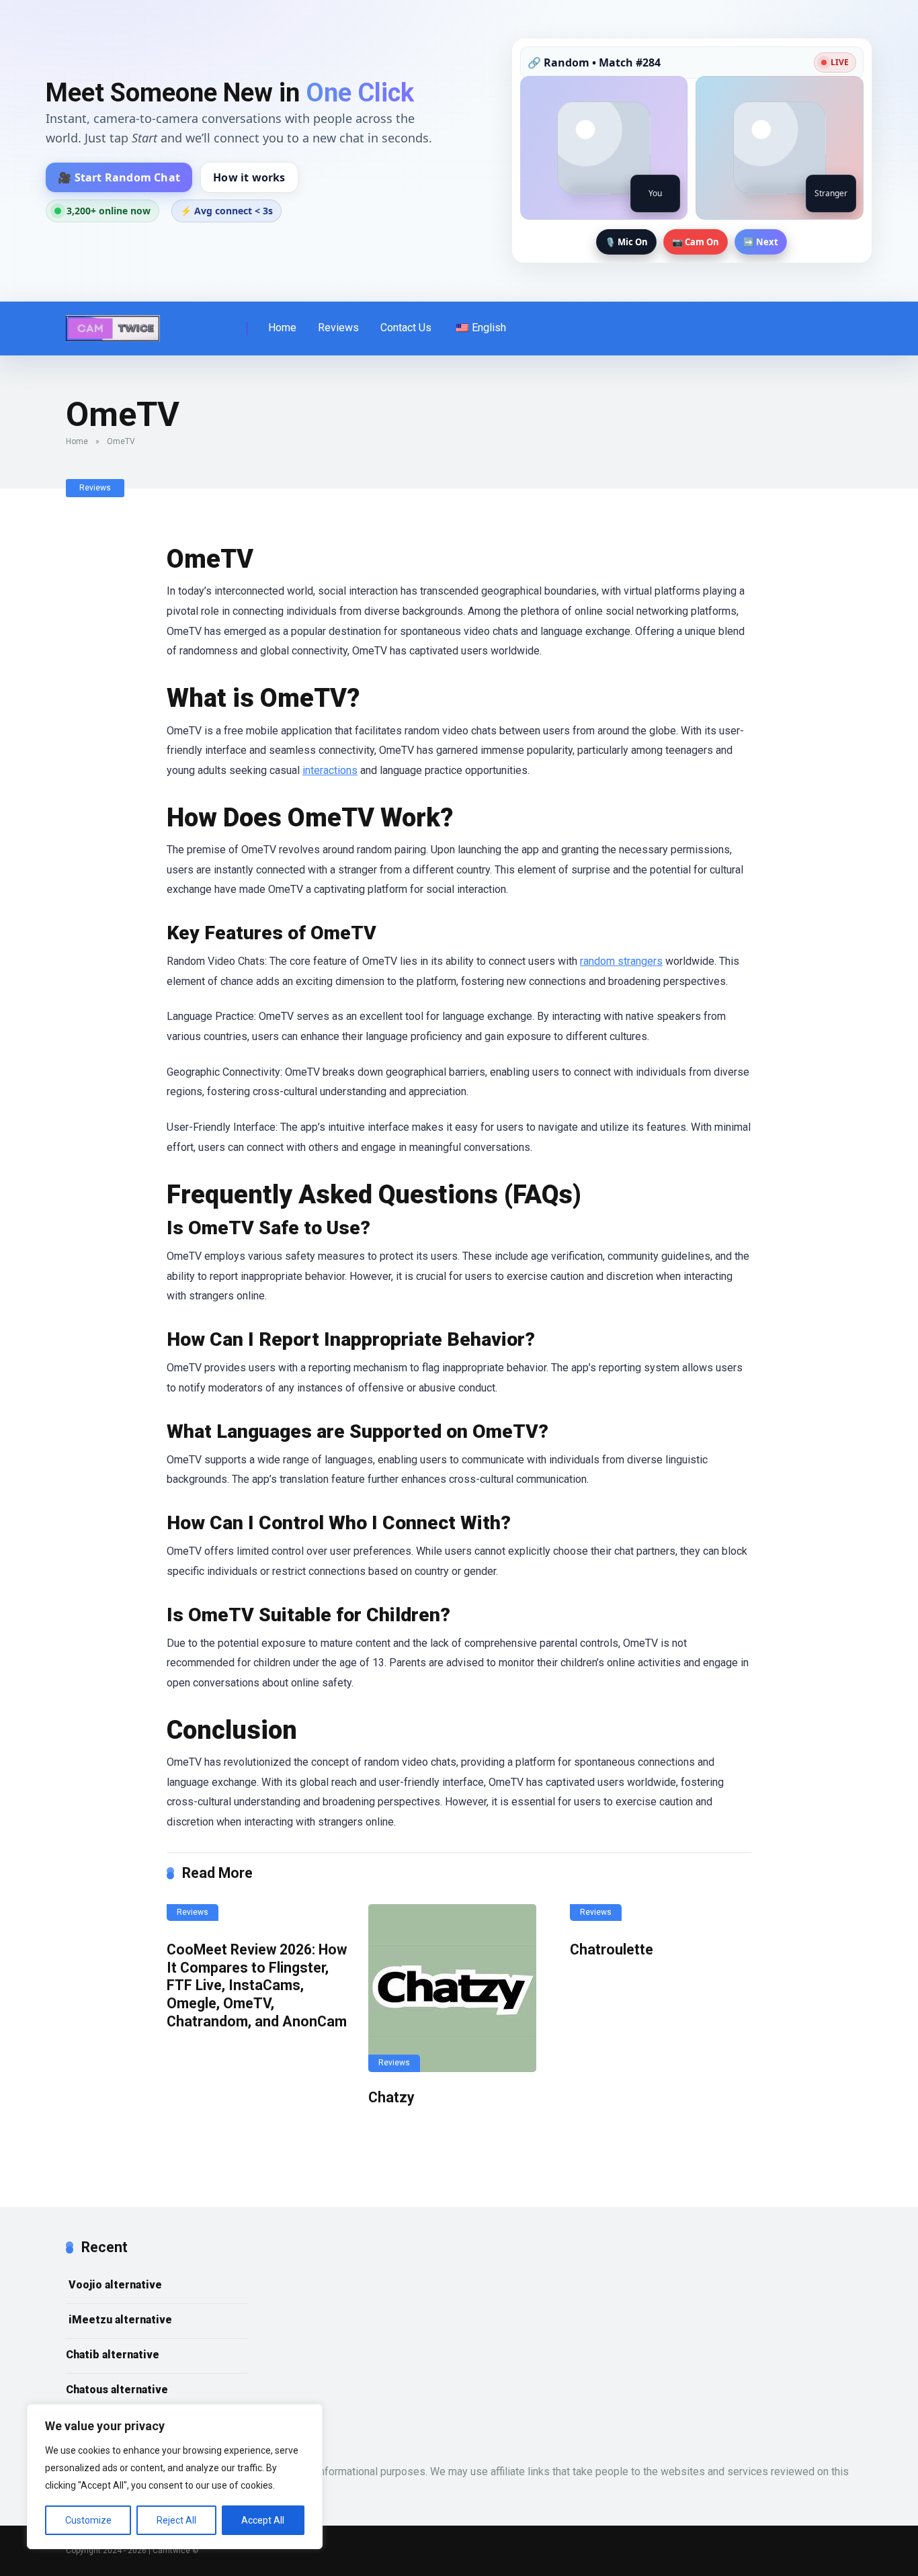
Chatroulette (612, 1949)
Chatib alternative (113, 2355)
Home (282, 328)
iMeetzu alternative (119, 2320)
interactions (330, 770)
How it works (249, 177)
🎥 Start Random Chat (119, 177)
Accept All (263, 2520)
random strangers (621, 961)
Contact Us (406, 328)
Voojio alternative (114, 2285)
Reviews (338, 328)
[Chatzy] (459, 1988)
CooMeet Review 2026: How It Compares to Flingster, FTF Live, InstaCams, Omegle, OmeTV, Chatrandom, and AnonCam (257, 1985)
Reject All (176, 2520)
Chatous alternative (117, 2390)
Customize (88, 2520)
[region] (175, 2477)
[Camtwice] (113, 324)
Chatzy (391, 2097)
